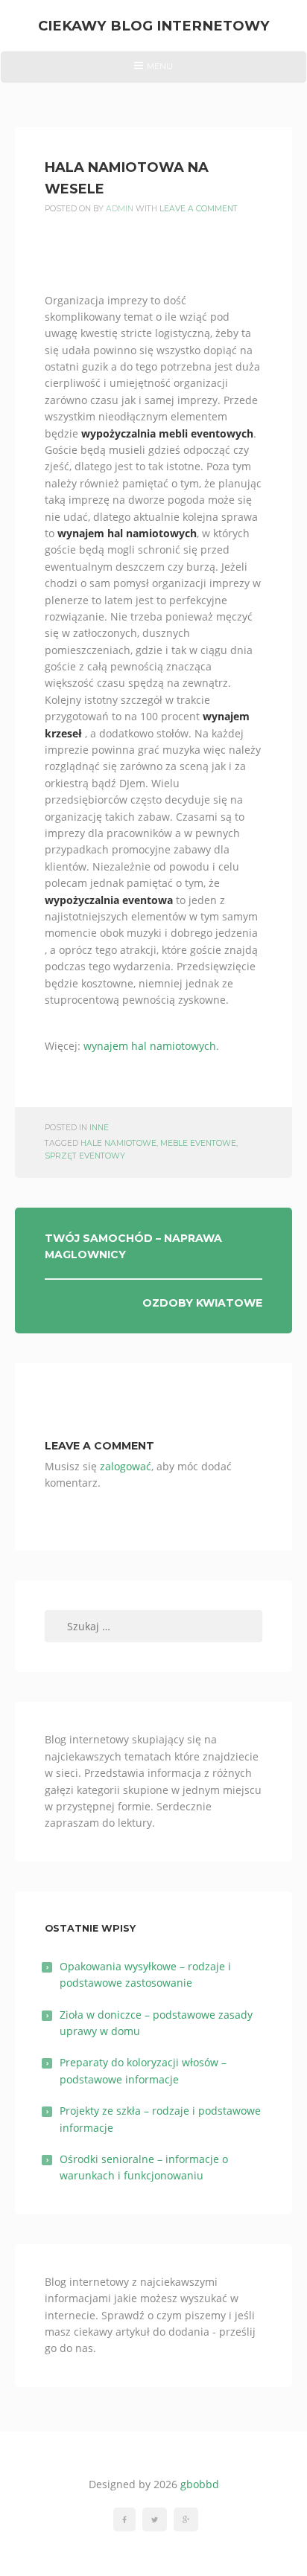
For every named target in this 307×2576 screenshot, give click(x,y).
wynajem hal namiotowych (150, 1046)
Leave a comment (199, 209)
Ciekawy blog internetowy (154, 26)
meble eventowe (198, 1143)
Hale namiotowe (118, 1143)
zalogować (126, 1466)
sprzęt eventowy (85, 1156)
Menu (153, 71)
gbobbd (200, 2484)
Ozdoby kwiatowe (202, 1303)
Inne (99, 1128)
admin (120, 209)
